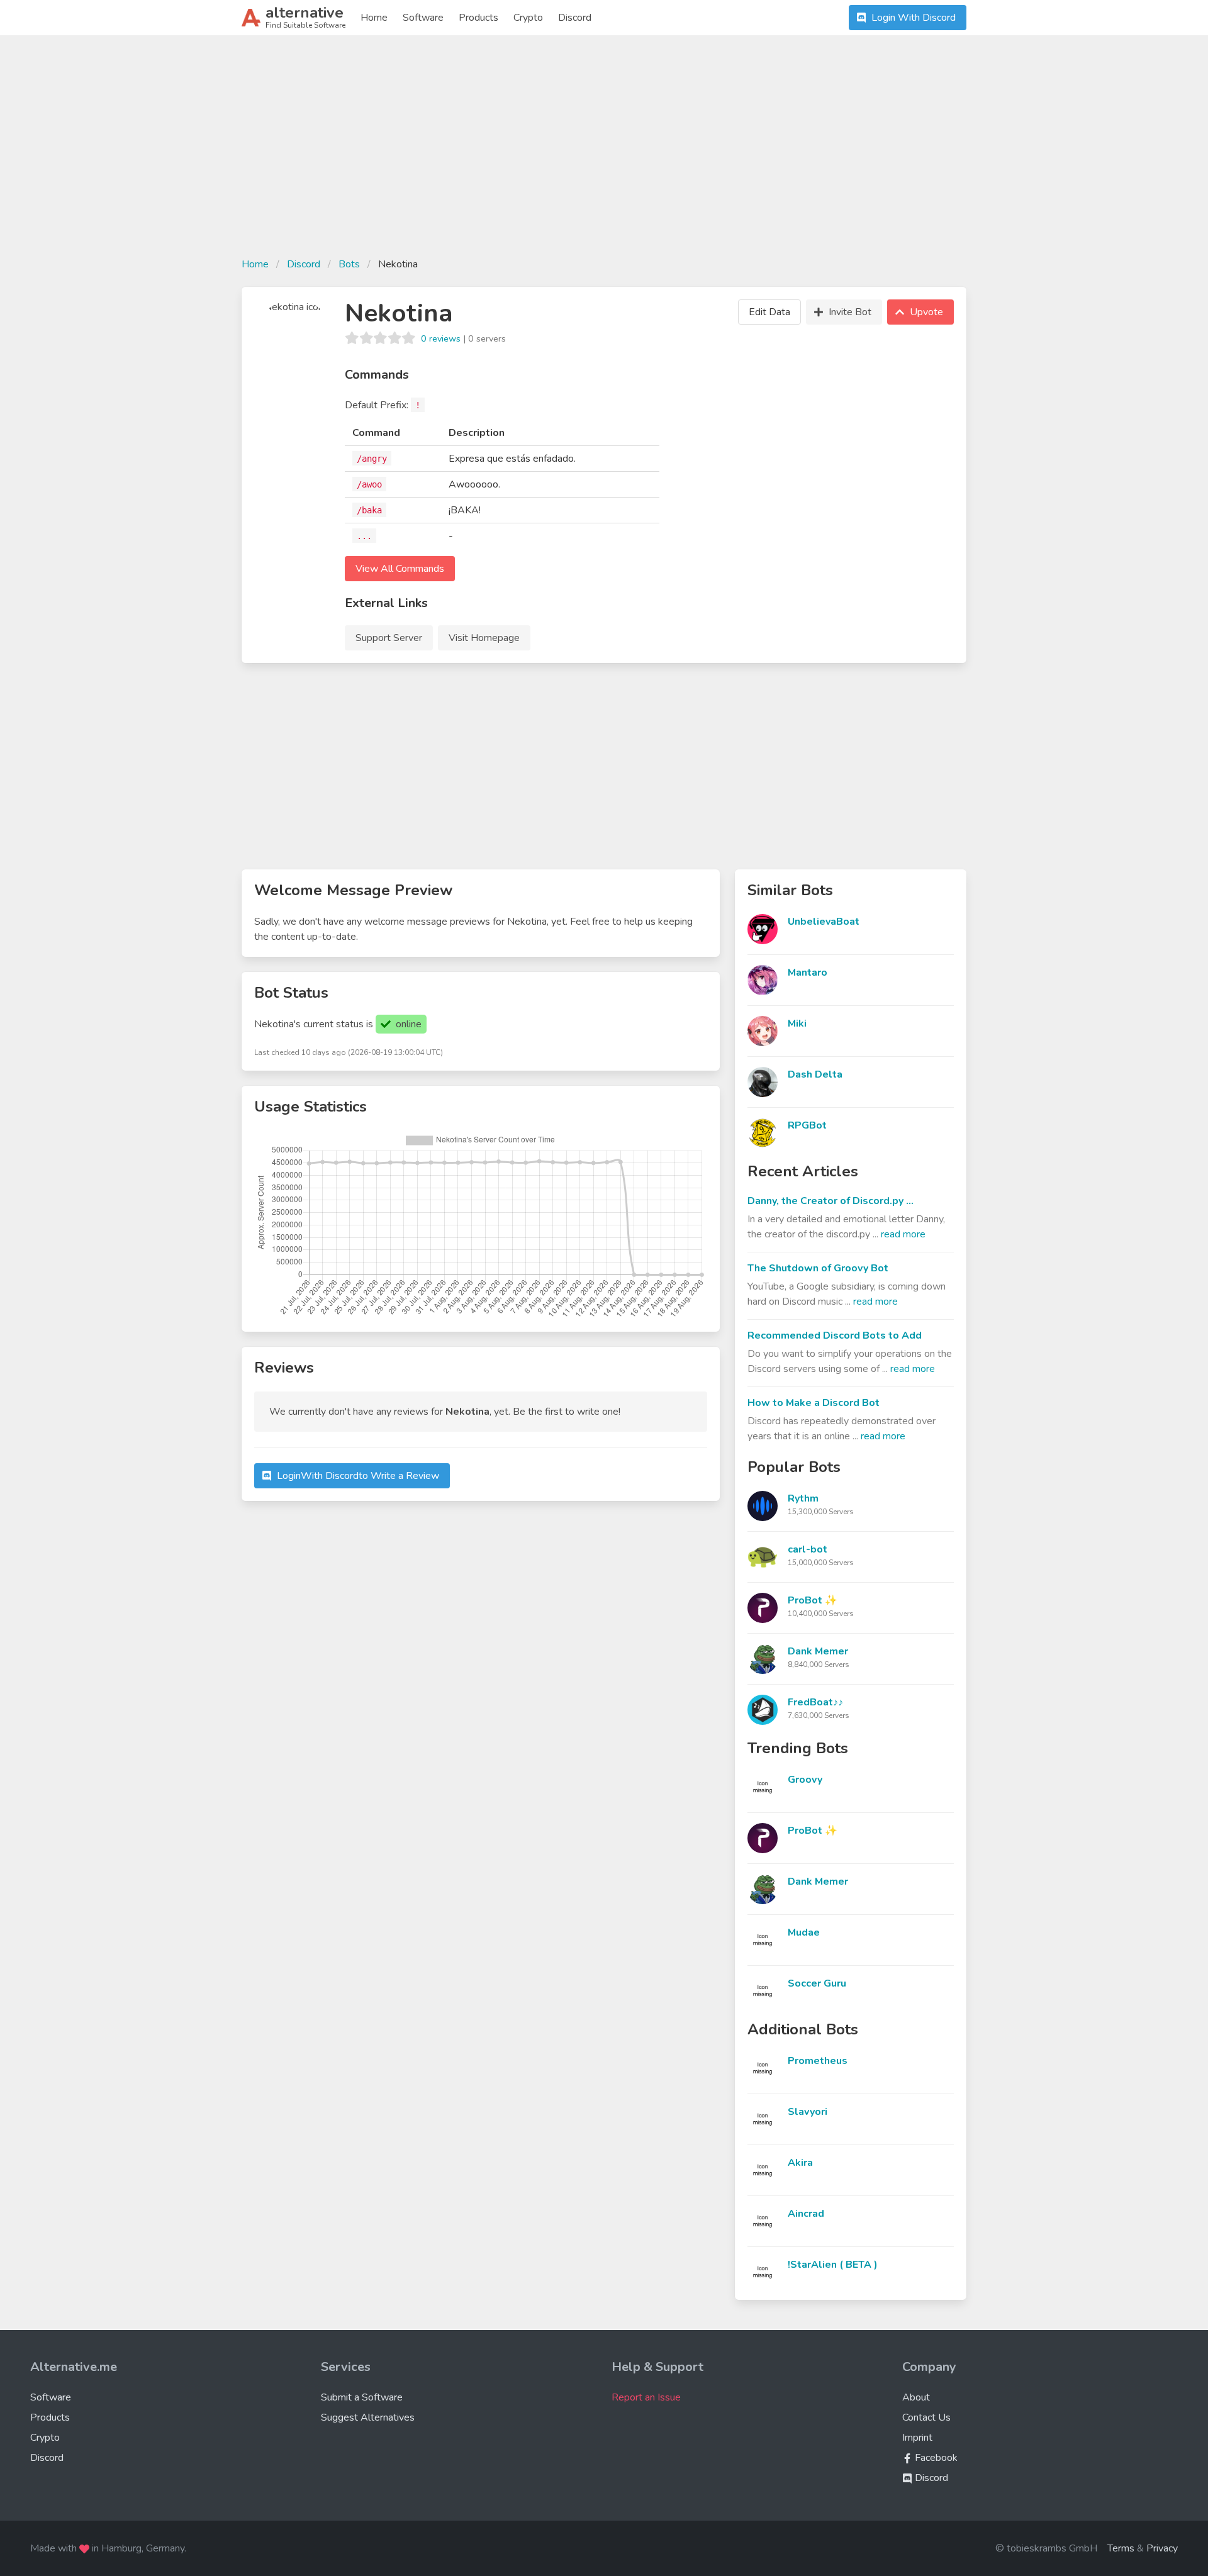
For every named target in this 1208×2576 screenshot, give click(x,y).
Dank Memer (818, 1651)
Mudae (804, 1932)
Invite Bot (850, 312)
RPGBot (807, 1125)
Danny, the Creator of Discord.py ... (830, 1201)
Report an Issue (646, 2397)
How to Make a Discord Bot (814, 1403)
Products (478, 18)
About (916, 2397)
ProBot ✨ (813, 1600)
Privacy (1162, 2548)
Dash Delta (815, 1074)
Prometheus (818, 2061)
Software (423, 18)
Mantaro (808, 973)
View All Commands (400, 569)
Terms (1121, 2548)
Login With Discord (914, 18)
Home (374, 18)
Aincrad (806, 2214)
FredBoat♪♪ (815, 1702)
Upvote (926, 312)
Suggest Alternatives (368, 2417)
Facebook (935, 2458)
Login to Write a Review (358, 1476)
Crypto (528, 18)
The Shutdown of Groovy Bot (818, 1268)
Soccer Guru (817, 1983)
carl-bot (808, 1549)
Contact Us (926, 2417)
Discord (575, 18)
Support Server (389, 638)
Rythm (803, 1498)
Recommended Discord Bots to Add (835, 1335)
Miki (797, 1023)
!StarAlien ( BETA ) (833, 2265)
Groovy (805, 1780)
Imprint (917, 2438)
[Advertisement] (604, 153)
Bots (349, 264)
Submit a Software (362, 2397)
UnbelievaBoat (824, 922)
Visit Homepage (484, 638)
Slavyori (808, 2112)
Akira (800, 2163)
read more (903, 1234)
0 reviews (441, 338)
